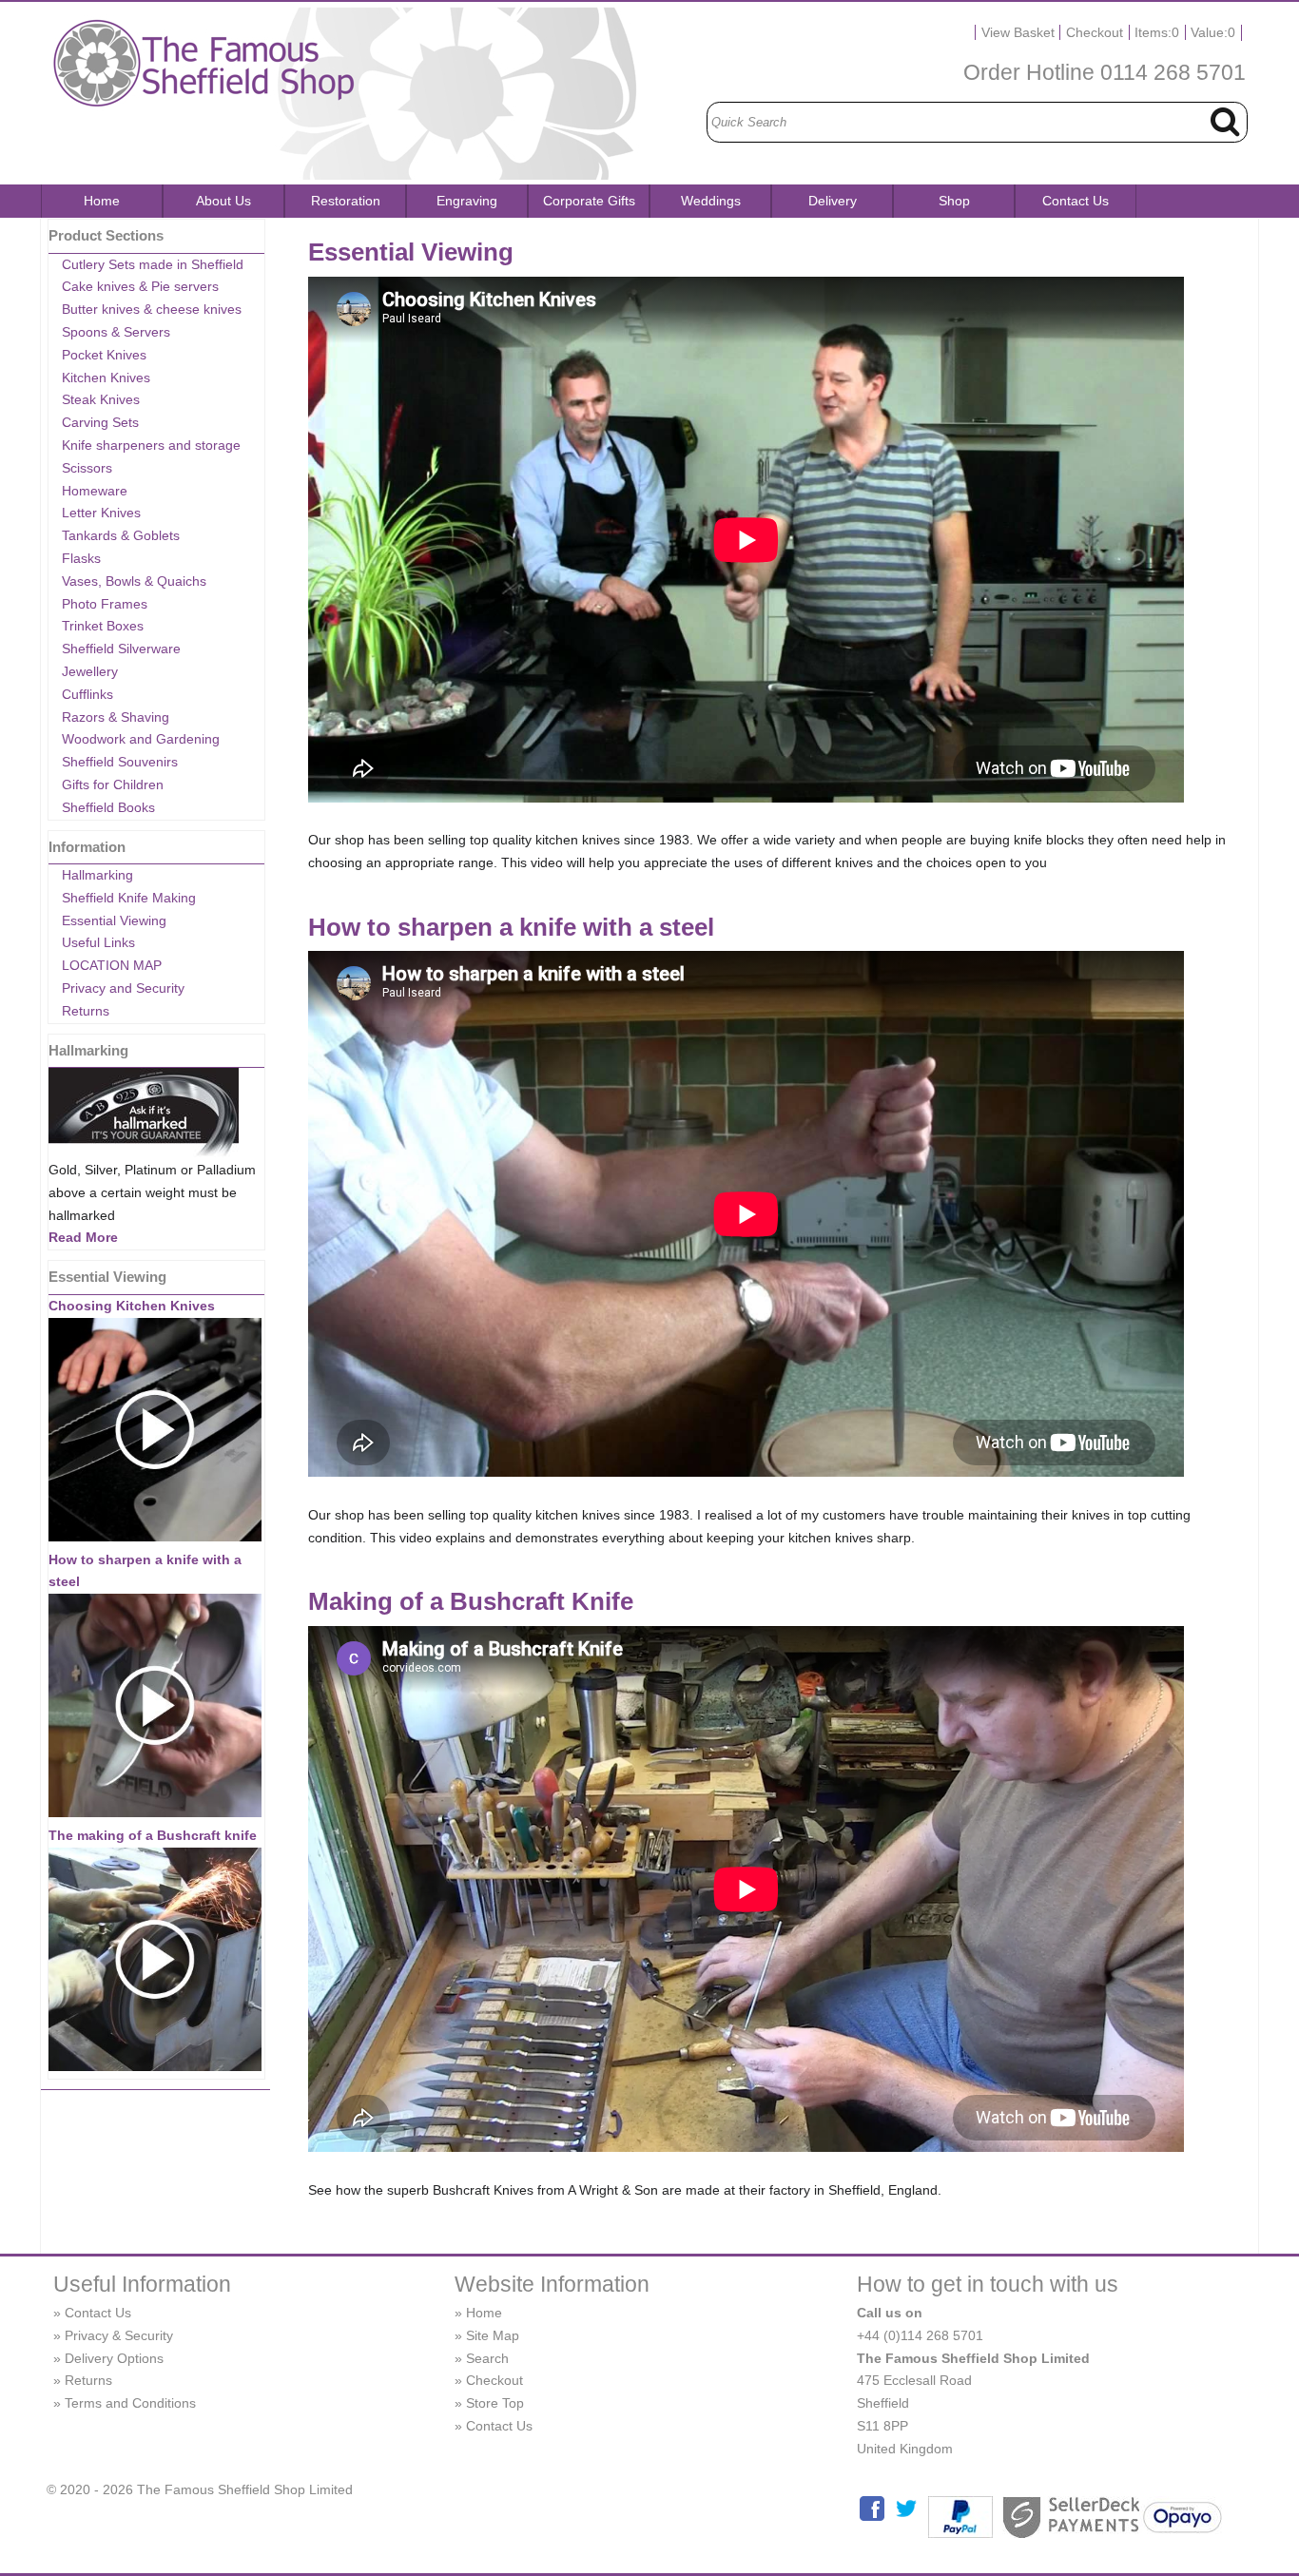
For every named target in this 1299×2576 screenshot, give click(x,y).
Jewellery (90, 671)
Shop (954, 201)
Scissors (87, 468)
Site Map (493, 2335)
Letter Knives (101, 513)
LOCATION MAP (112, 965)
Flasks (81, 558)
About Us (223, 201)
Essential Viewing (114, 920)
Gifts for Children (113, 784)
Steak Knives (101, 399)
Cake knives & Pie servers (140, 286)
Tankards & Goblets (121, 535)
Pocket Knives (104, 355)
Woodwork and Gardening (141, 739)
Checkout (1095, 32)
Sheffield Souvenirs (120, 762)
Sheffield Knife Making (129, 898)
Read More (83, 1237)
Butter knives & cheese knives (152, 309)
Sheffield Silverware (121, 649)
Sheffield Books (108, 807)
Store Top (495, 2403)
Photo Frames (105, 604)
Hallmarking (97, 875)
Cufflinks (87, 694)
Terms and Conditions (130, 2403)
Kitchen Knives (106, 378)
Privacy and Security (123, 988)
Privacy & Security (119, 2335)
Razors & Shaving (116, 717)
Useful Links (98, 942)
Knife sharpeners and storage (151, 445)
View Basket (1018, 32)
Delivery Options (114, 2358)
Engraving (467, 201)
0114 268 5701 (1173, 72)
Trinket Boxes (103, 626)
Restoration (346, 201)
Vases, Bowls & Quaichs (134, 581)
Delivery (833, 201)
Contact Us (1076, 201)
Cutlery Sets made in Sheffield (153, 264)
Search (487, 2358)
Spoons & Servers (116, 332)
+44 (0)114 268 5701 (920, 2335)
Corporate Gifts (589, 201)
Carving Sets (100, 422)
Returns (86, 1011)
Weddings (711, 201)
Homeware (95, 491)
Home (102, 201)
